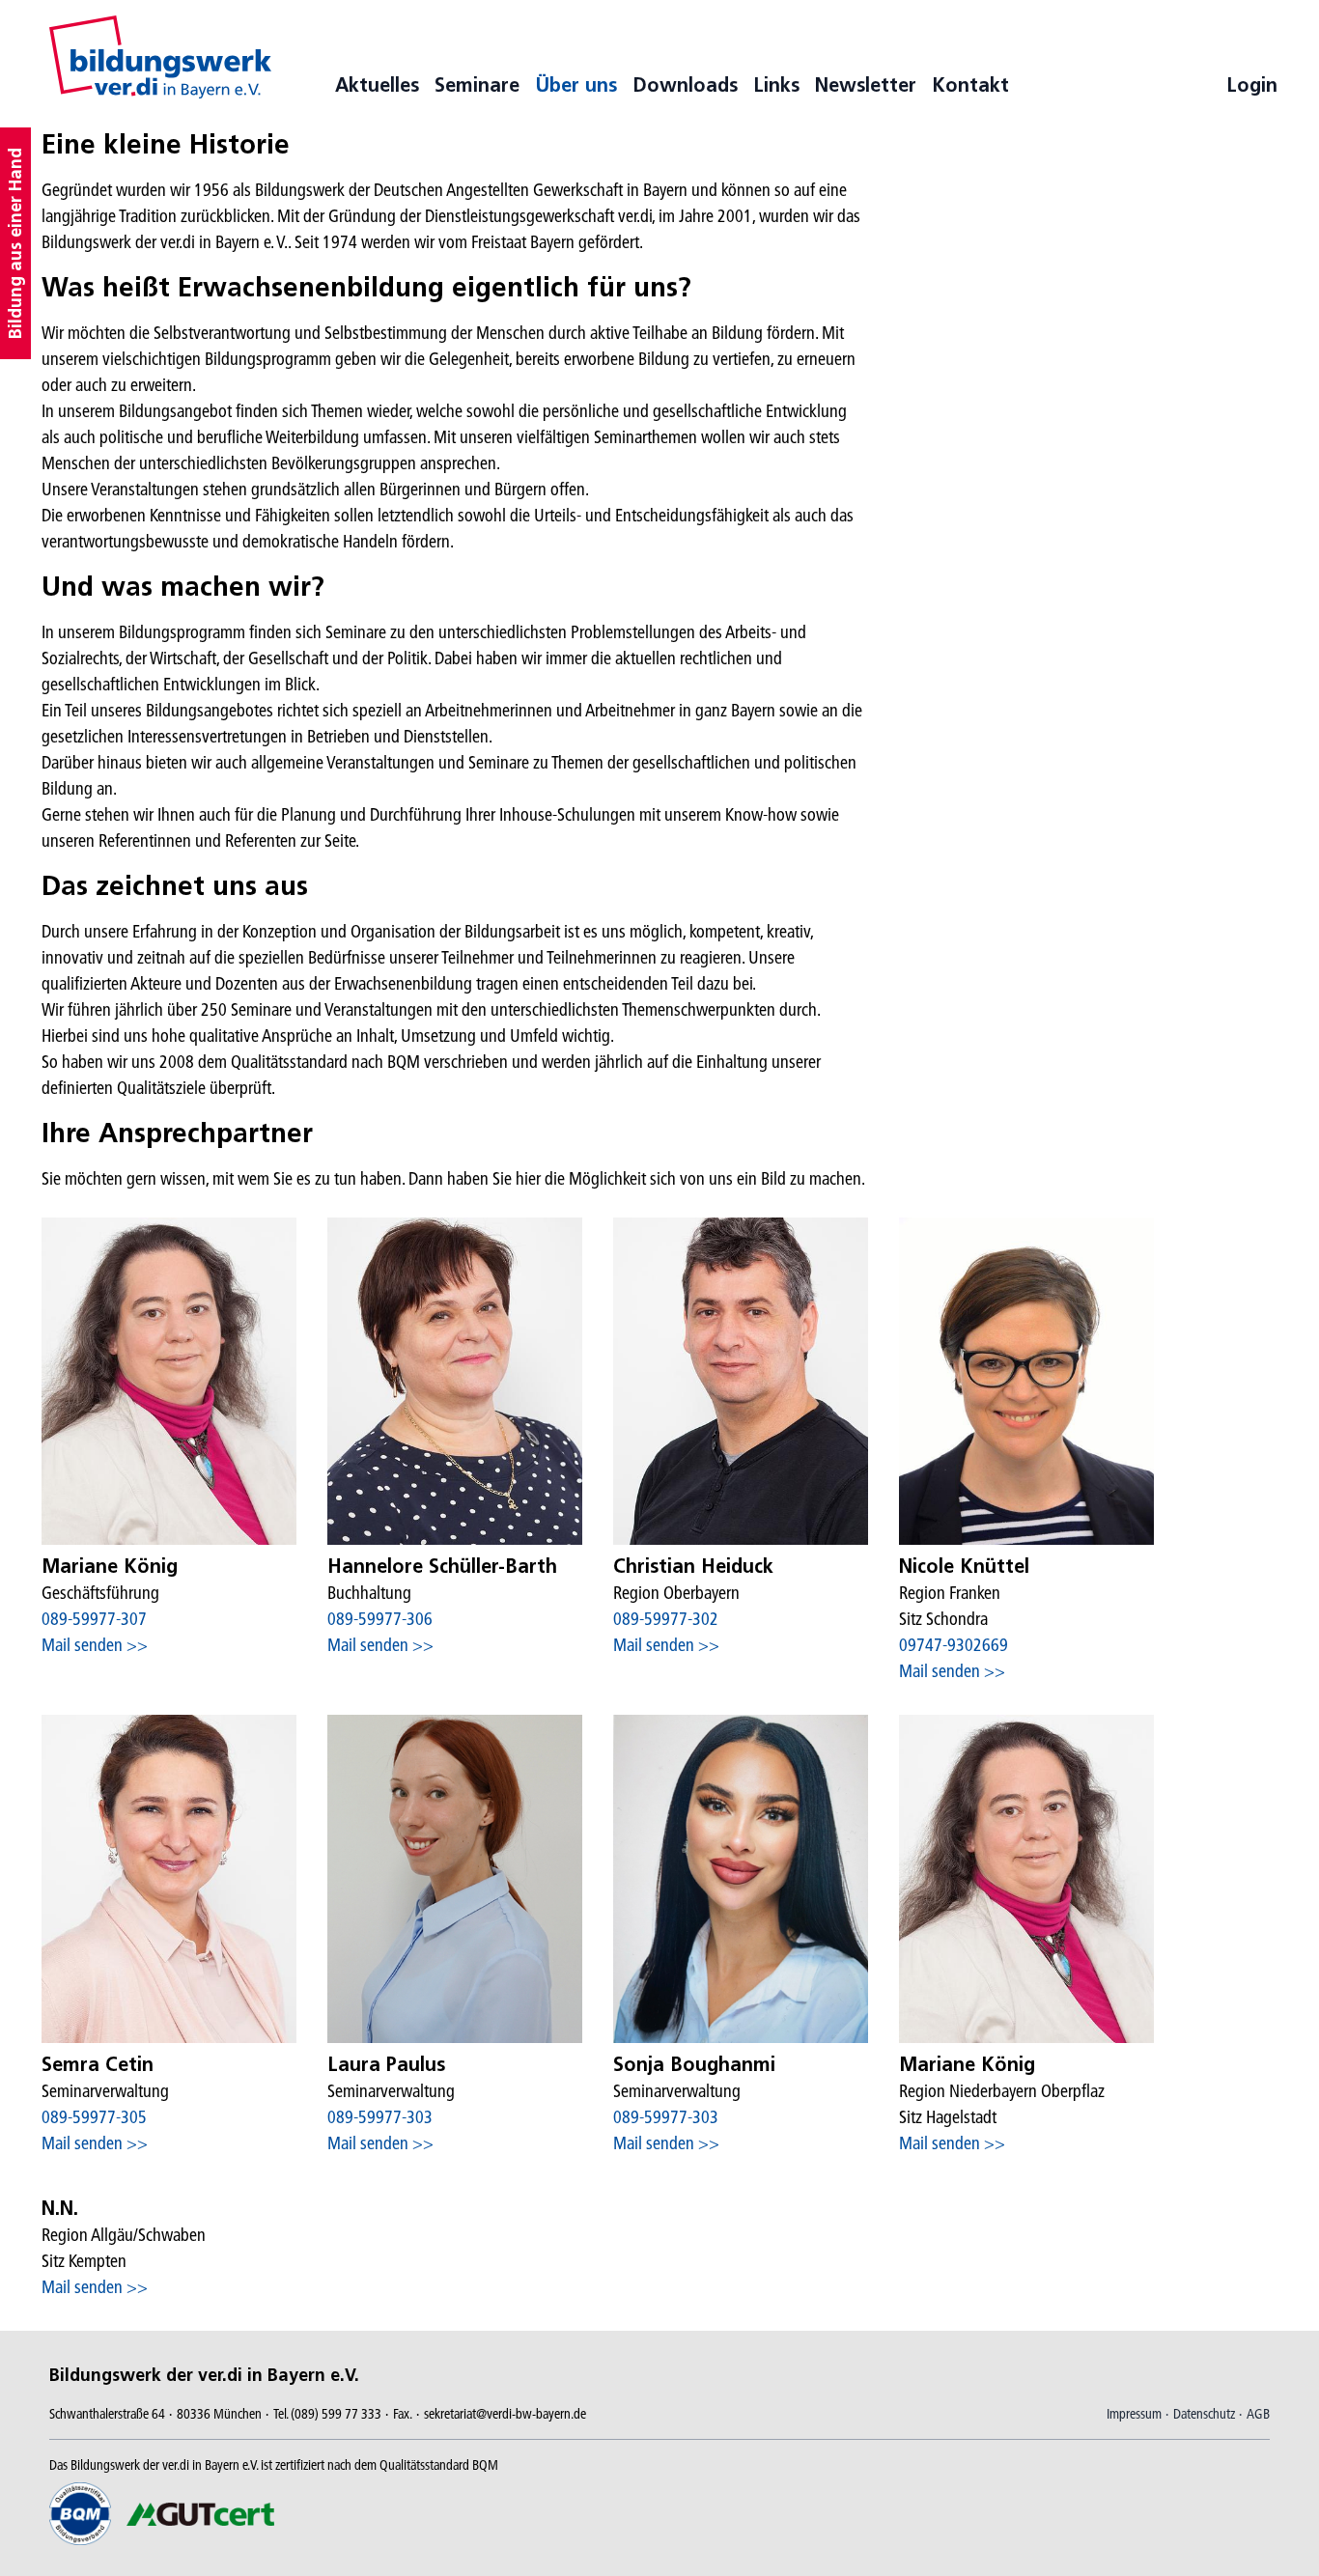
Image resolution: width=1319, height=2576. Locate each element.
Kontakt (970, 85)
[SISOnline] (160, 57)
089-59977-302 (666, 1619)
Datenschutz (1204, 2414)
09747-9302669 (954, 1645)
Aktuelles (377, 85)
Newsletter (866, 85)
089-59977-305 (94, 2117)
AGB (1258, 2414)
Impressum (1134, 2414)
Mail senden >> (95, 1645)
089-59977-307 (94, 1619)
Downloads (685, 85)
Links (776, 85)
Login (1252, 85)
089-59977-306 (380, 1619)
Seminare (477, 85)
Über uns (576, 85)
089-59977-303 (380, 2117)
